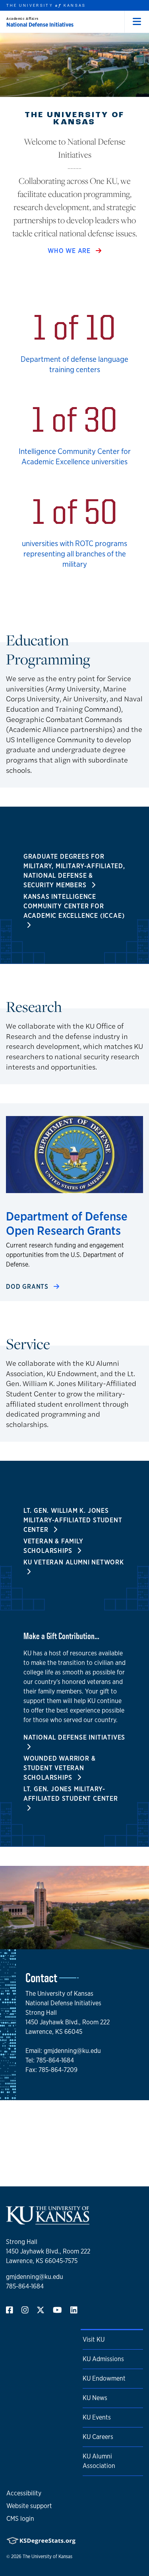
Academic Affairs (22, 18)
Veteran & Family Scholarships (53, 1546)
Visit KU (94, 2339)
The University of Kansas (47, 2557)
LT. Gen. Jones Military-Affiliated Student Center (71, 1794)
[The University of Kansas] (48, 2221)
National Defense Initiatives (40, 25)
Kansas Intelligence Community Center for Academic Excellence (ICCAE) (74, 906)
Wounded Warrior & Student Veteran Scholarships (60, 1768)
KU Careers (98, 2437)
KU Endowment (104, 2378)
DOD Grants (28, 1287)
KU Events (97, 2417)
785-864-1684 (25, 2286)
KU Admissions (103, 2359)
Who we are (70, 251)
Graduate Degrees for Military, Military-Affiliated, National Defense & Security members (74, 871)
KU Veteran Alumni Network (74, 1562)
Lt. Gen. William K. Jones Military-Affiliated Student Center (73, 1520)
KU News (95, 2398)
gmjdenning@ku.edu (35, 2277)
